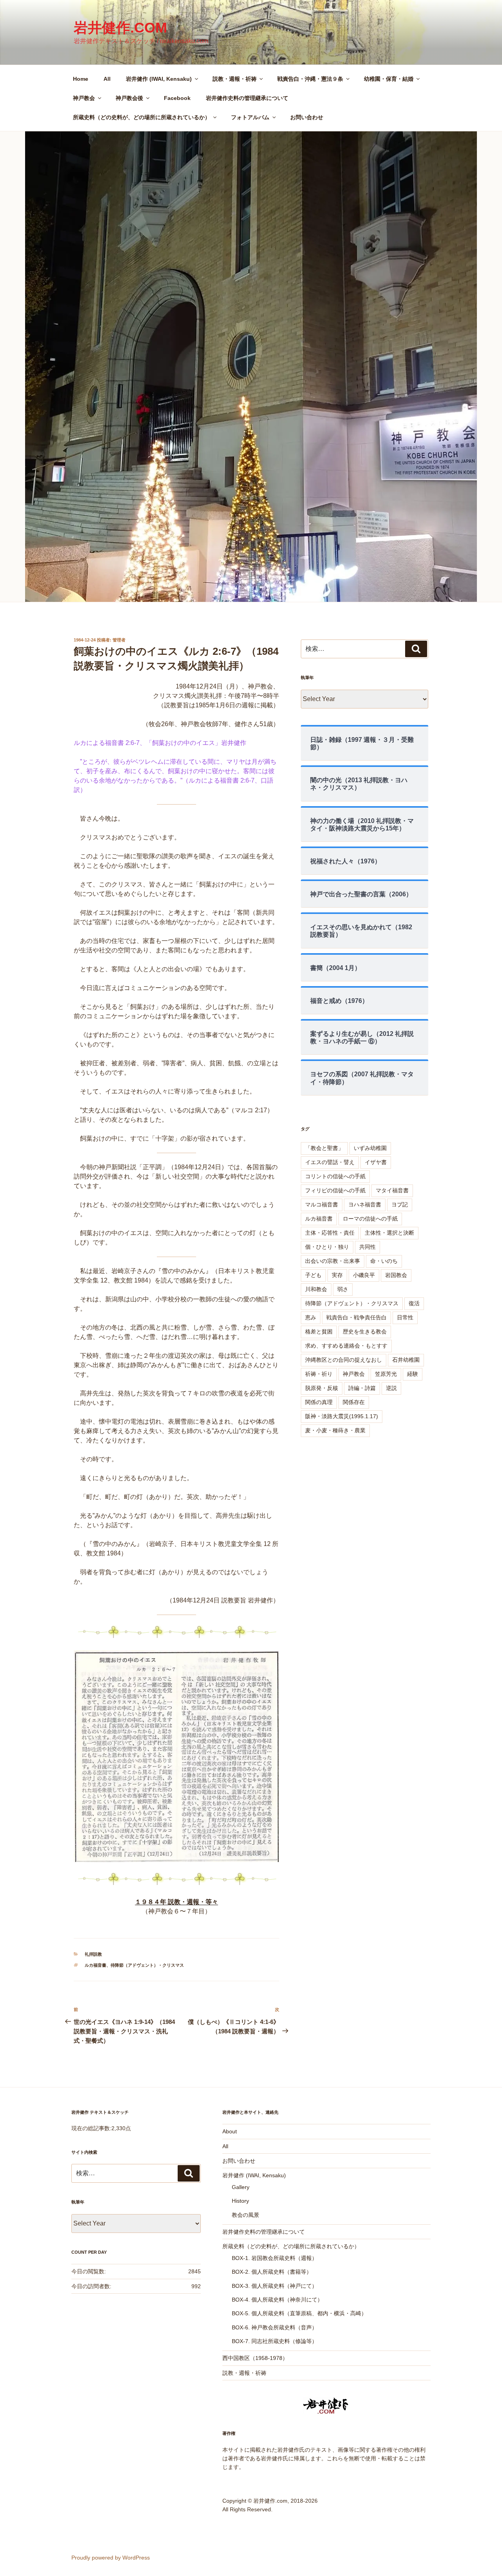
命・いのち (384, 1261)
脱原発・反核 (322, 1388)
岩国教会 (396, 1275)
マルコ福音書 (322, 1204)
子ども (313, 1275)
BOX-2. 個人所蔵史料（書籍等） (272, 2272)
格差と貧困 (319, 1332)
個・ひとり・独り (327, 1247)
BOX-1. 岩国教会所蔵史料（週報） (275, 2258)
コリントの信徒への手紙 (335, 1176)
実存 (337, 1275)
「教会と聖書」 (324, 1148)
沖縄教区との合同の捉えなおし (344, 1360)
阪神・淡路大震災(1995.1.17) (342, 1416)
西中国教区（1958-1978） (255, 2358)
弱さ (343, 1289)
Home (81, 79)
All (107, 79)
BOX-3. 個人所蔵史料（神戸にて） (275, 2286)
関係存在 (354, 1402)
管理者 (119, 640)
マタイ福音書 (392, 1190)
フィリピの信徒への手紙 (335, 1190)
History (240, 2201)
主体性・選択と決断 (389, 1233)
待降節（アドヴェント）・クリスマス (147, 1965)
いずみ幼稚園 (370, 1148)
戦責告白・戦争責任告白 (356, 1317)
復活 (414, 1303)
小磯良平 (364, 1275)
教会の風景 (246, 2215)
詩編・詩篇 (362, 1388)
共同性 (367, 1247)
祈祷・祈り (319, 1374)
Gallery (241, 2187)
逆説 (391, 1388)
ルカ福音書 (95, 1965)
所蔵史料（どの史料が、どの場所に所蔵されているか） (142, 117)
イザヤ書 (376, 1162)
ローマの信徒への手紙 (370, 1219)
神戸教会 (84, 98)
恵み (311, 1317)
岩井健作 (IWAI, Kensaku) (159, 79)
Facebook (177, 98)
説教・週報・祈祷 (235, 79)
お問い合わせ (307, 117)
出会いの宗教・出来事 (333, 1261)
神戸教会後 (129, 98)
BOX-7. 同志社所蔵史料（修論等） (275, 2341)
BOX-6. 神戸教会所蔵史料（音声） (275, 2327)
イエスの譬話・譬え (330, 1162)
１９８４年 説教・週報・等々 (176, 1902)
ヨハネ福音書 (365, 1204)
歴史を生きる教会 (365, 1332)
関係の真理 (319, 1402)
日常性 (405, 1317)
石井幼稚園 (406, 1360)
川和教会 (316, 1289)
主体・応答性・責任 (330, 1233)
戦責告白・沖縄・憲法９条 (310, 79)
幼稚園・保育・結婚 (389, 79)
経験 (413, 1374)
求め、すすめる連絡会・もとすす (346, 1346)
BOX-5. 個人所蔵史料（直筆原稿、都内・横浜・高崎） (299, 2313)
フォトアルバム (250, 117)
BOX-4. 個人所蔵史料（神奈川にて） (277, 2300)
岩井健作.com (120, 28)
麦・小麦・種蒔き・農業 (335, 1430)
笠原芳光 (386, 1374)
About (230, 2131)
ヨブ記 (400, 1204)
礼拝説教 (93, 1954)
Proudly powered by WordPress (111, 2558)
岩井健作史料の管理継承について (247, 98)
